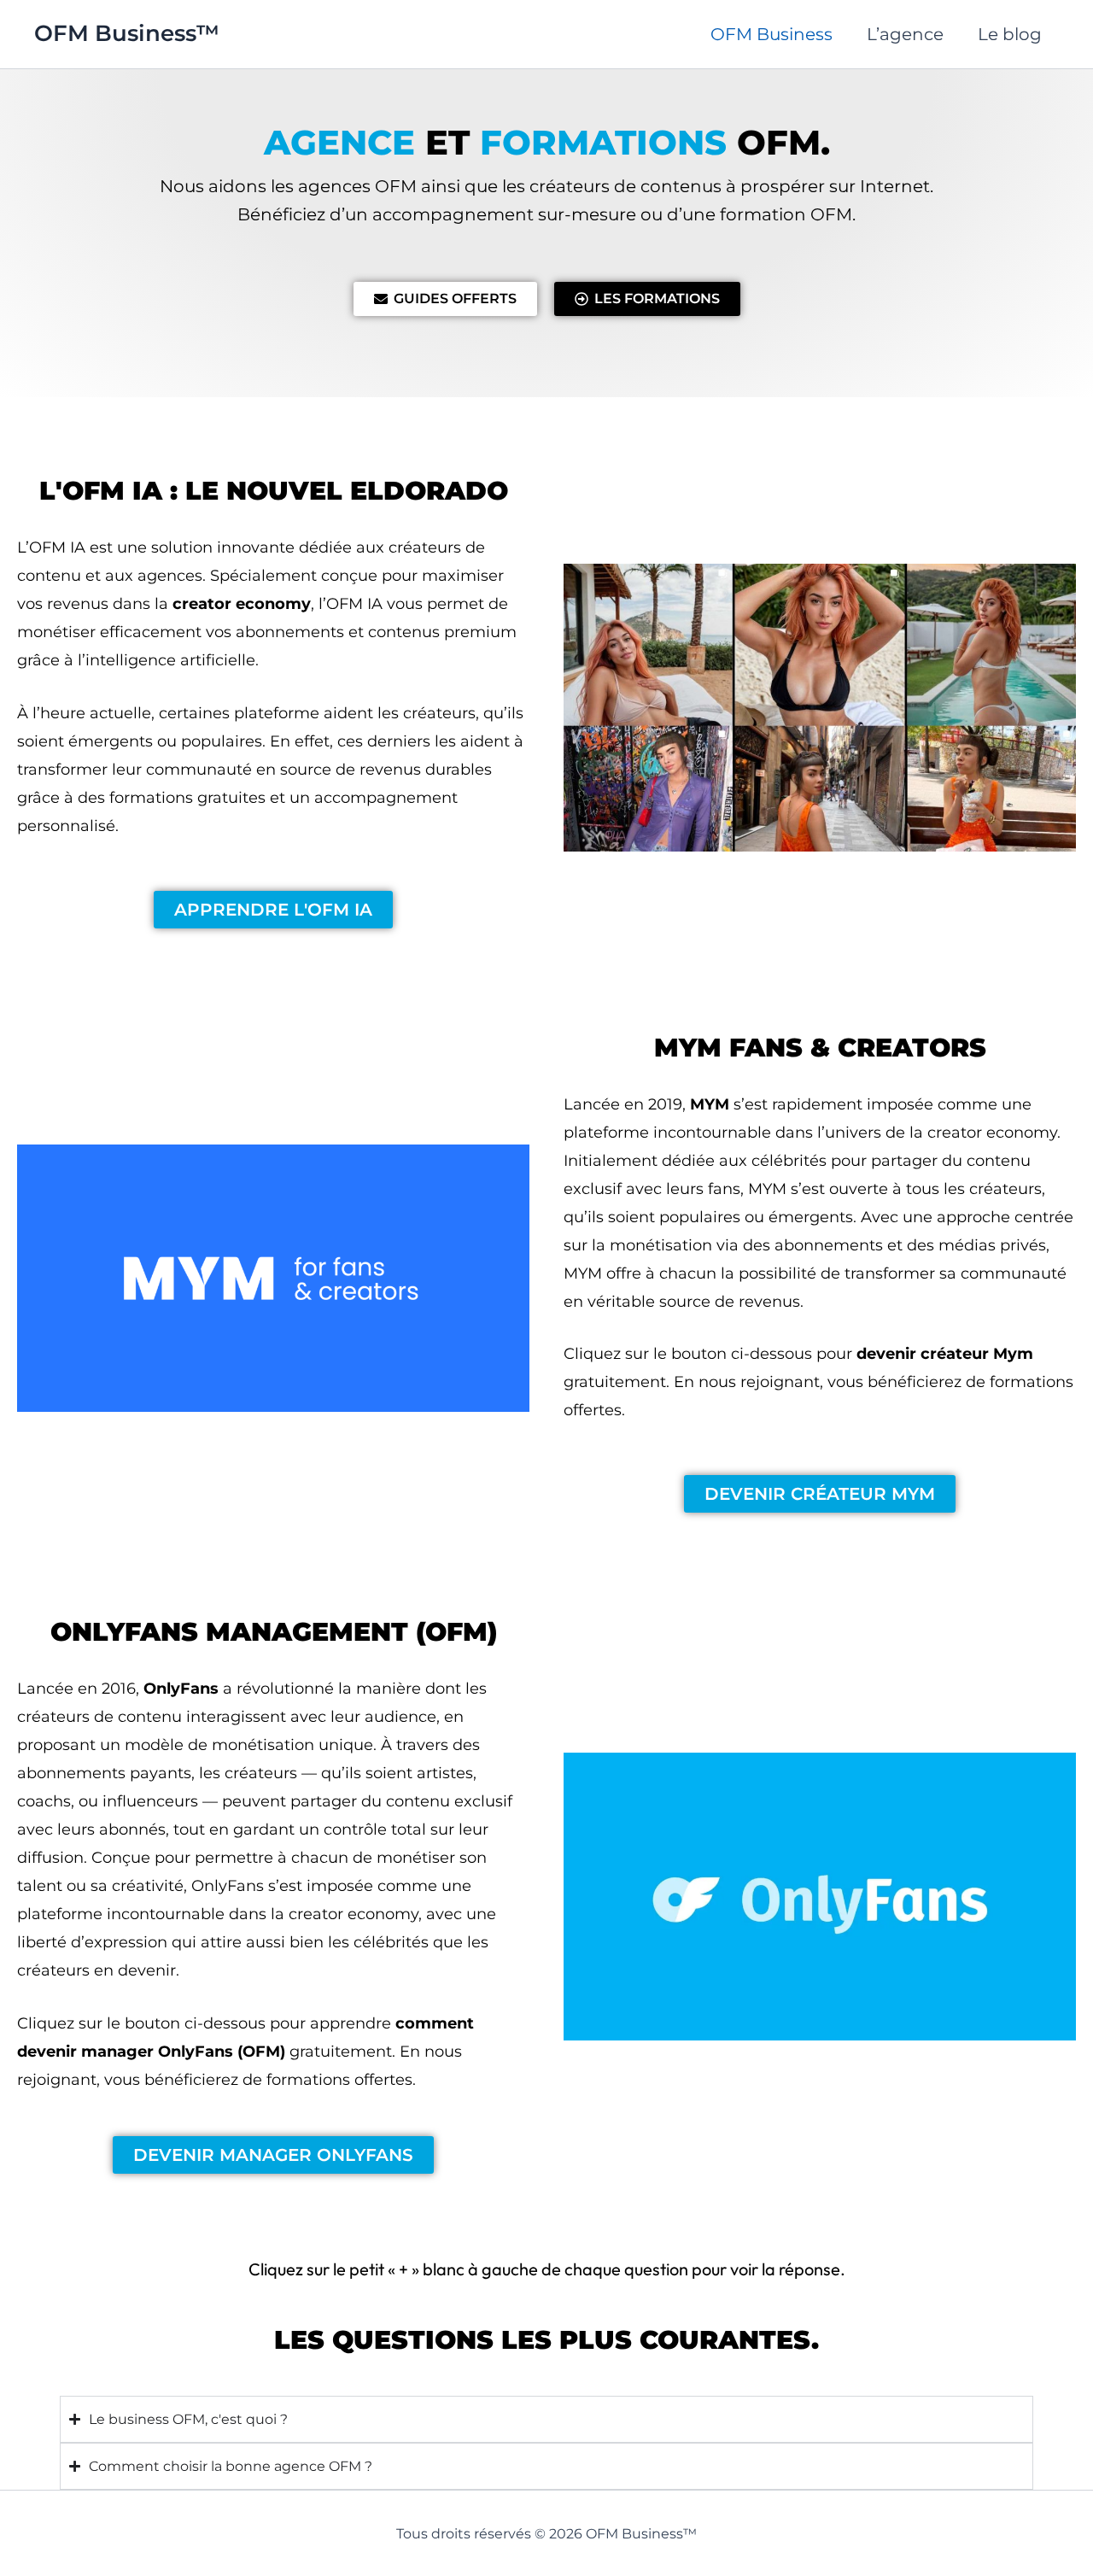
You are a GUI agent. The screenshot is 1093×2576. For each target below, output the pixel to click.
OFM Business (772, 34)
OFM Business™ (127, 33)
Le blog (1010, 34)
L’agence (905, 34)
